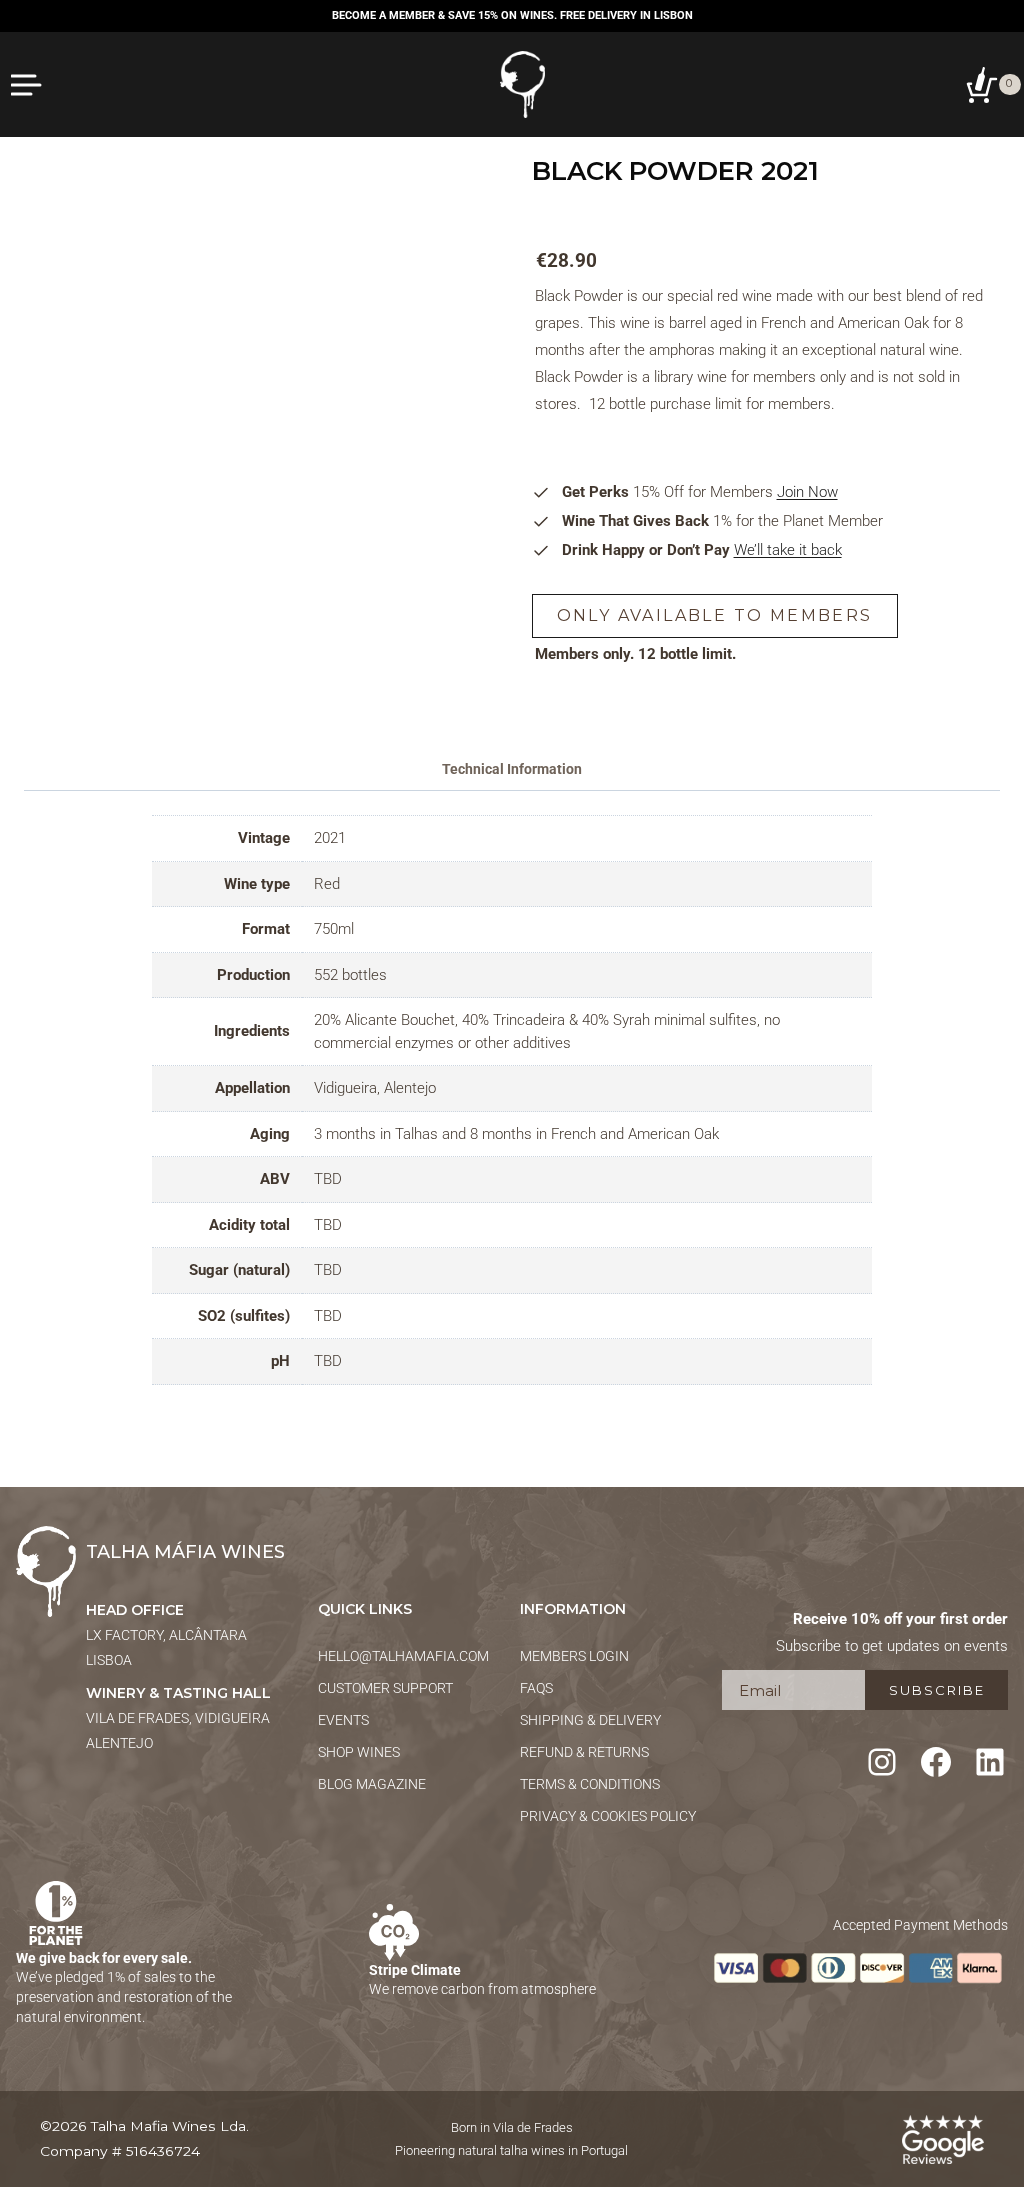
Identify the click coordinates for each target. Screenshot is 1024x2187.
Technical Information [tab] (512, 769)
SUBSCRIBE (937, 1690)
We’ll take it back (788, 550)
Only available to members (715, 615)
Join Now (807, 492)
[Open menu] (27, 84)
